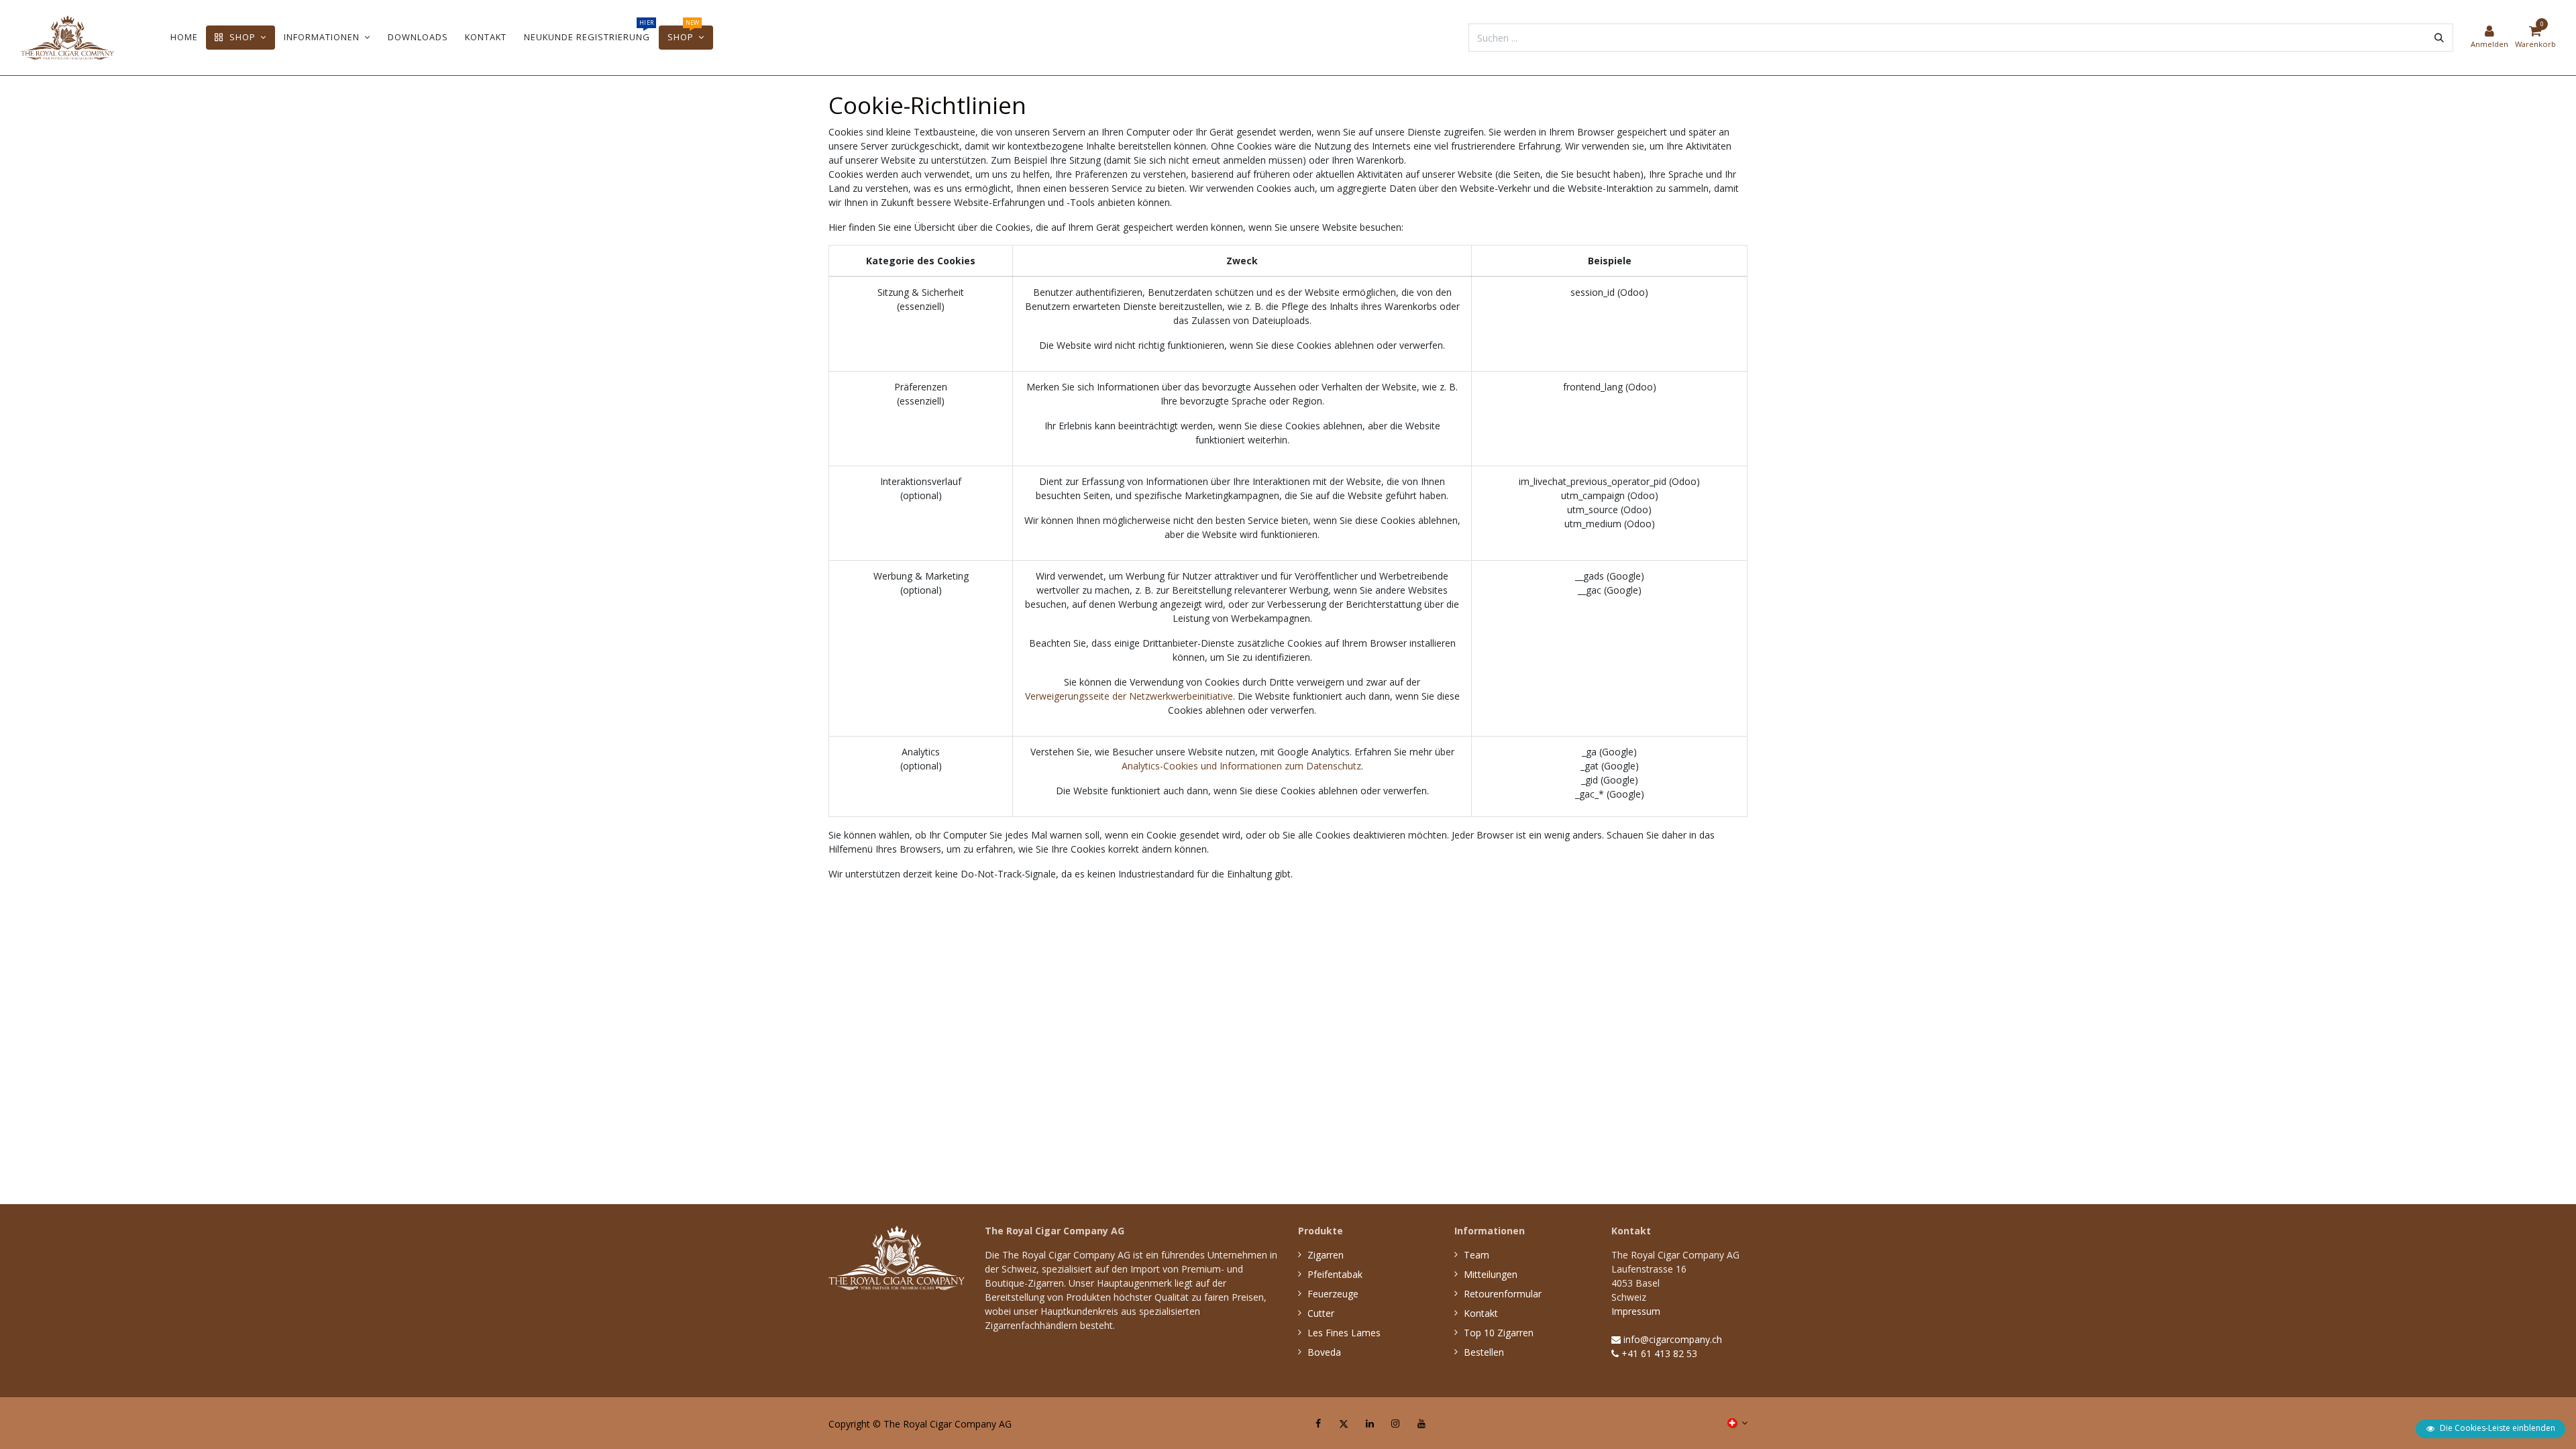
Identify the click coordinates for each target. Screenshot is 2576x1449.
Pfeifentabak (1335, 1274)
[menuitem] (184, 37)
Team (1477, 1255)
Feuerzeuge (1333, 1294)
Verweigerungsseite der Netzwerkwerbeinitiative (1129, 696)
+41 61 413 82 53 (1658, 1353)
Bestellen (1484, 1352)
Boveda (1324, 1352)
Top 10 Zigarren (1499, 1333)
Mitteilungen (1491, 1274)
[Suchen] (2439, 38)
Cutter (1321, 1313)
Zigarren (1326, 1255)
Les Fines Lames (1344, 1333)
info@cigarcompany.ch (1671, 1339)
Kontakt (1481, 1313)
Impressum (1636, 1311)
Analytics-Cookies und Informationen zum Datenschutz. (1242, 766)
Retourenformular (1503, 1294)
